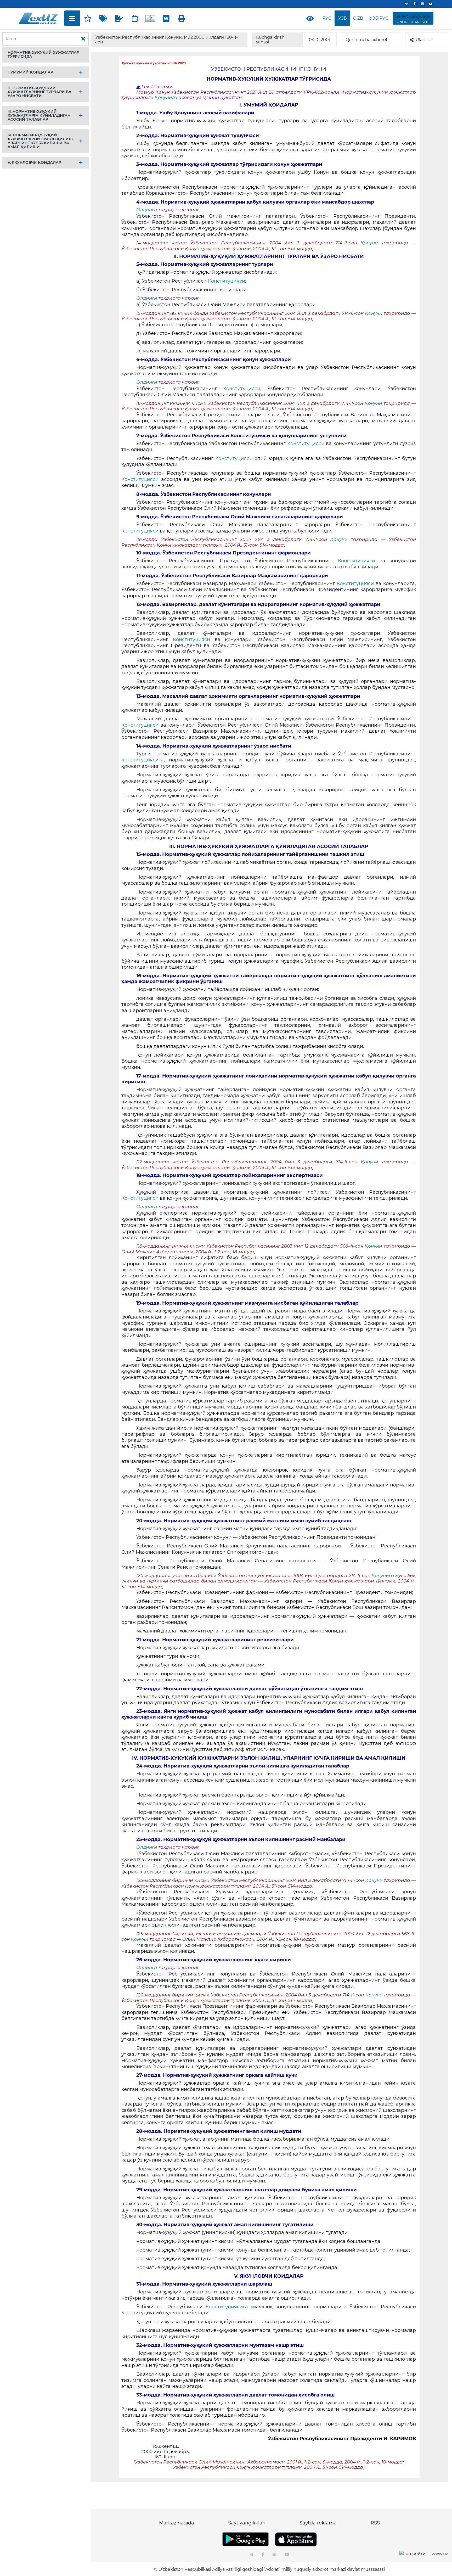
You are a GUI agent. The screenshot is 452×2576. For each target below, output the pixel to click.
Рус (327, 18)
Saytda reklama (318, 2523)
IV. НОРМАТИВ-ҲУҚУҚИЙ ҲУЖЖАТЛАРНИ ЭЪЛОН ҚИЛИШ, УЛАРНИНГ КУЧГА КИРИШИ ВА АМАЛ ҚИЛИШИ (41, 141)
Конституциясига (143, 760)
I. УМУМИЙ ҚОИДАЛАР (30, 72)
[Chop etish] (182, 18)
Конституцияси (227, 281)
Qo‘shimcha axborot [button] (367, 40)
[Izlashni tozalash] (83, 39)
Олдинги (147, 210)
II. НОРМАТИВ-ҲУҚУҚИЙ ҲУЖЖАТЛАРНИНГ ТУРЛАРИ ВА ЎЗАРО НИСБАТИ (39, 92)
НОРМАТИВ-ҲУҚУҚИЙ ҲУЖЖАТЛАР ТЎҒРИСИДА (43, 55)
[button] (46, 55)
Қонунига (166, 97)
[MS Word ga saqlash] (166, 18)
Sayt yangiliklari (247, 2523)
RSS (375, 2523)
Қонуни (369, 243)
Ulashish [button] (425, 40)
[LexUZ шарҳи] (119, 18)
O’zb (358, 18)
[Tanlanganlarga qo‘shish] (88, 18)
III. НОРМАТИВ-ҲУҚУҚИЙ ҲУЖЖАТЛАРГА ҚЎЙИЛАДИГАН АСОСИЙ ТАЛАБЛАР (39, 115)
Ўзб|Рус (379, 18)
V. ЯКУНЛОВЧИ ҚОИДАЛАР (34, 162)
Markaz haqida (177, 2523)
